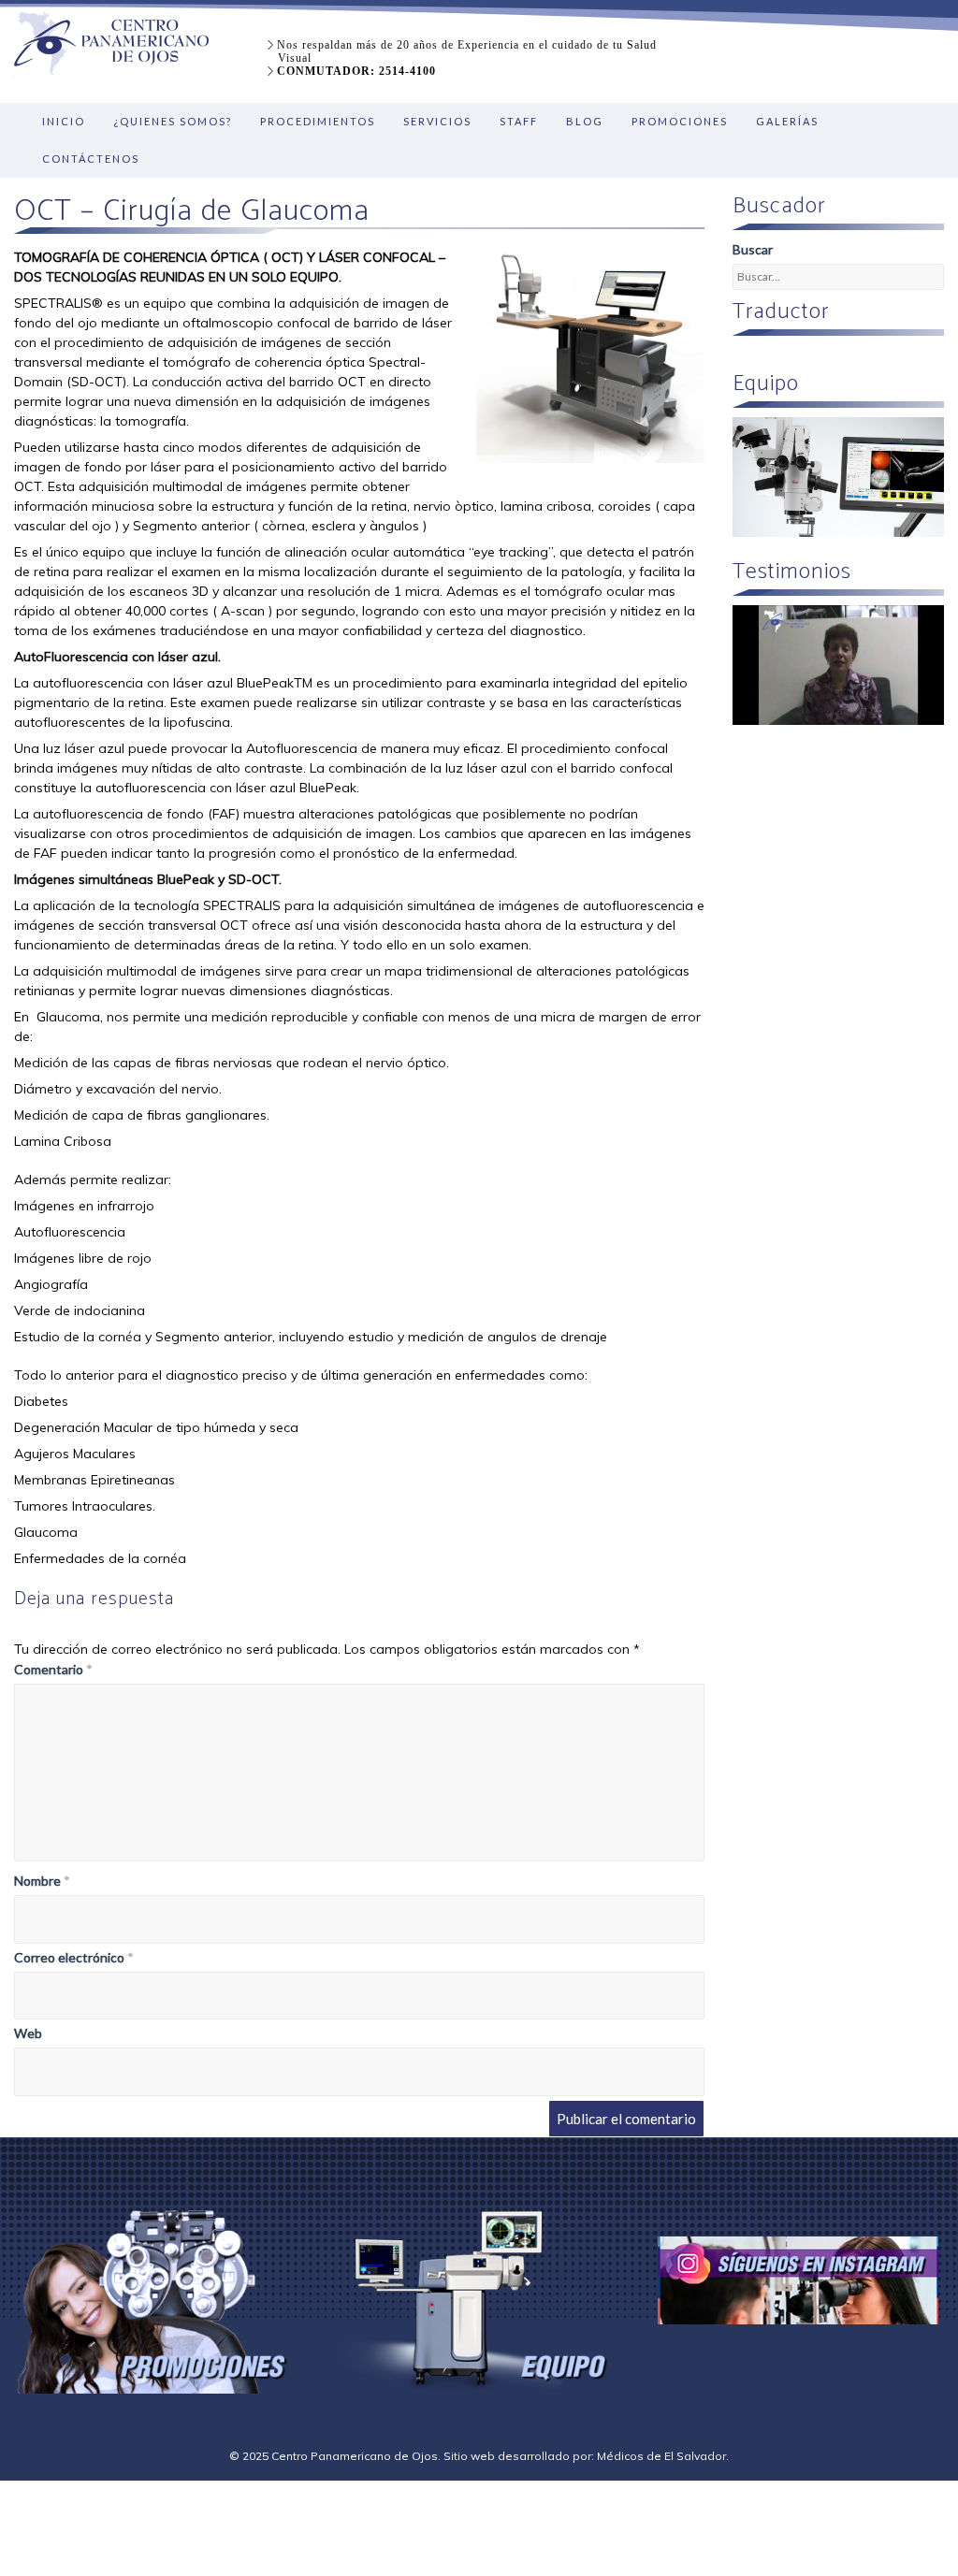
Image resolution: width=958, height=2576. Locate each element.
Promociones (680, 121)
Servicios (437, 121)
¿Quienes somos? (173, 121)
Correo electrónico (74, 1957)
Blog (585, 121)
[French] (810, 353)
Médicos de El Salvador (661, 2456)
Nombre (42, 1881)
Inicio (64, 121)
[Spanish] (765, 353)
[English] (743, 353)
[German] (788, 353)
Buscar (753, 249)
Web (28, 2033)
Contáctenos (91, 159)
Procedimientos (318, 121)
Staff (519, 121)
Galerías (787, 121)
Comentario (53, 1669)
